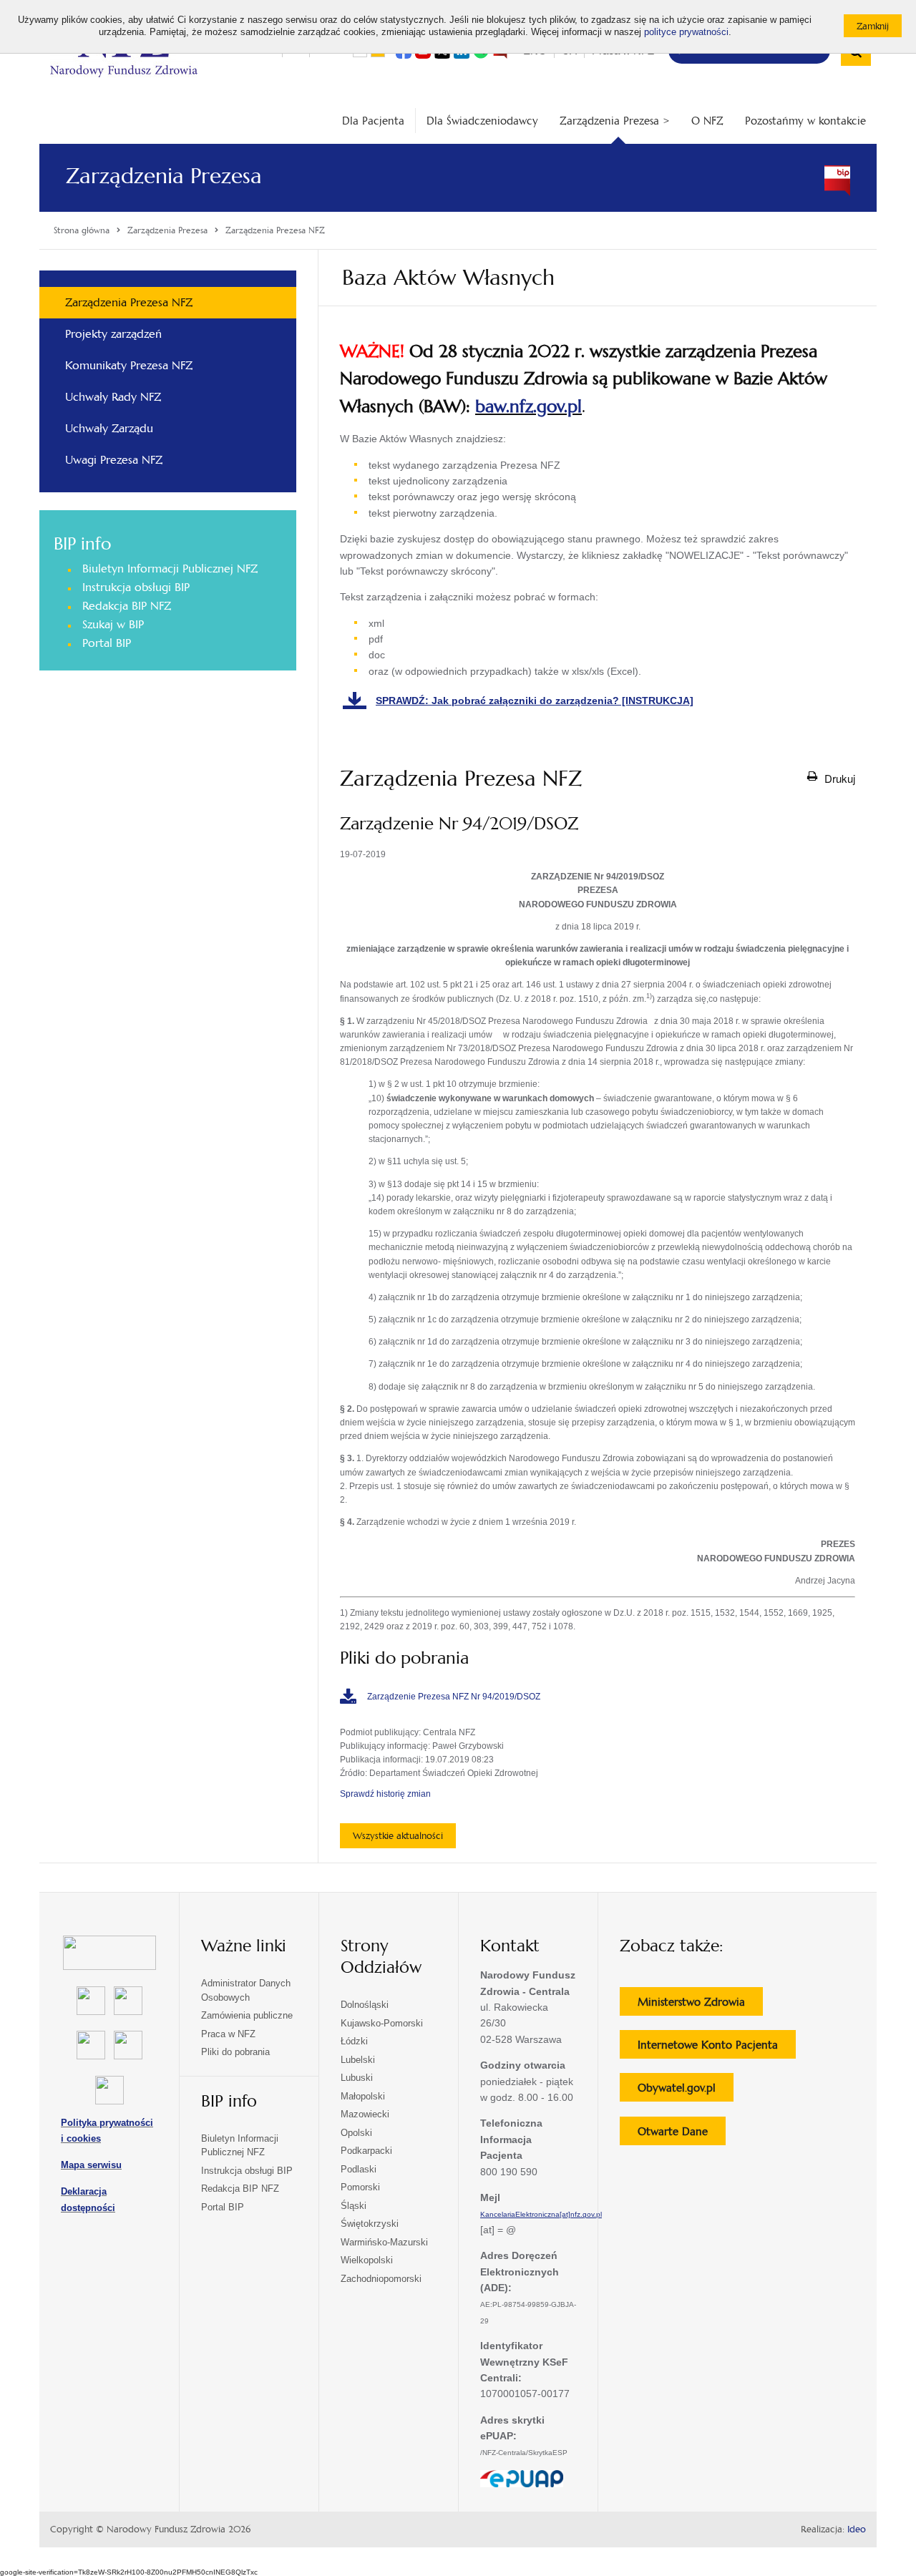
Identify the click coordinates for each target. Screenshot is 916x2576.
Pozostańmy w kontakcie (805, 121)
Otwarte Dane (682, 2135)
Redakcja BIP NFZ (127, 606)
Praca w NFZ (228, 2034)
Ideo (857, 2529)
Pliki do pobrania (235, 2052)
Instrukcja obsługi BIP (136, 587)
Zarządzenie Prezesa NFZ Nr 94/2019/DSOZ (454, 1697)
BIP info (82, 544)
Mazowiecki (365, 2114)
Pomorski (360, 2187)
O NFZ (707, 121)
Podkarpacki (366, 2151)
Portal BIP (107, 643)
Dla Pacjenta (373, 121)
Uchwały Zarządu (109, 428)
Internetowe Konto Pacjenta (717, 2048)
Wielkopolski (367, 2260)
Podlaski (359, 2169)
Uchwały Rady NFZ (113, 397)
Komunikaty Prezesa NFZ (129, 365)
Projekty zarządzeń (113, 334)
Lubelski (358, 2060)
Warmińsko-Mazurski (384, 2242)
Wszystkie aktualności (398, 1836)
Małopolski (363, 2096)
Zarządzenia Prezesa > (615, 121)
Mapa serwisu (91, 2165)
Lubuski (357, 2078)
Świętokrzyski (370, 2224)
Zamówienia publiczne (247, 2015)
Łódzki (354, 2041)
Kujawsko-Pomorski (382, 2023)
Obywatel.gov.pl (686, 2091)
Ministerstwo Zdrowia (700, 2005)
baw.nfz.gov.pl (528, 406)
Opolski (356, 2133)
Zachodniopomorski (381, 2279)
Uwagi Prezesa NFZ (114, 460)
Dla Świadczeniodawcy (482, 121)
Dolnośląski (365, 2005)
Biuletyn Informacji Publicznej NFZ (170, 569)
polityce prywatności (686, 32)
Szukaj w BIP (113, 624)
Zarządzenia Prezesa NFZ (129, 302)
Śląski (354, 2206)
